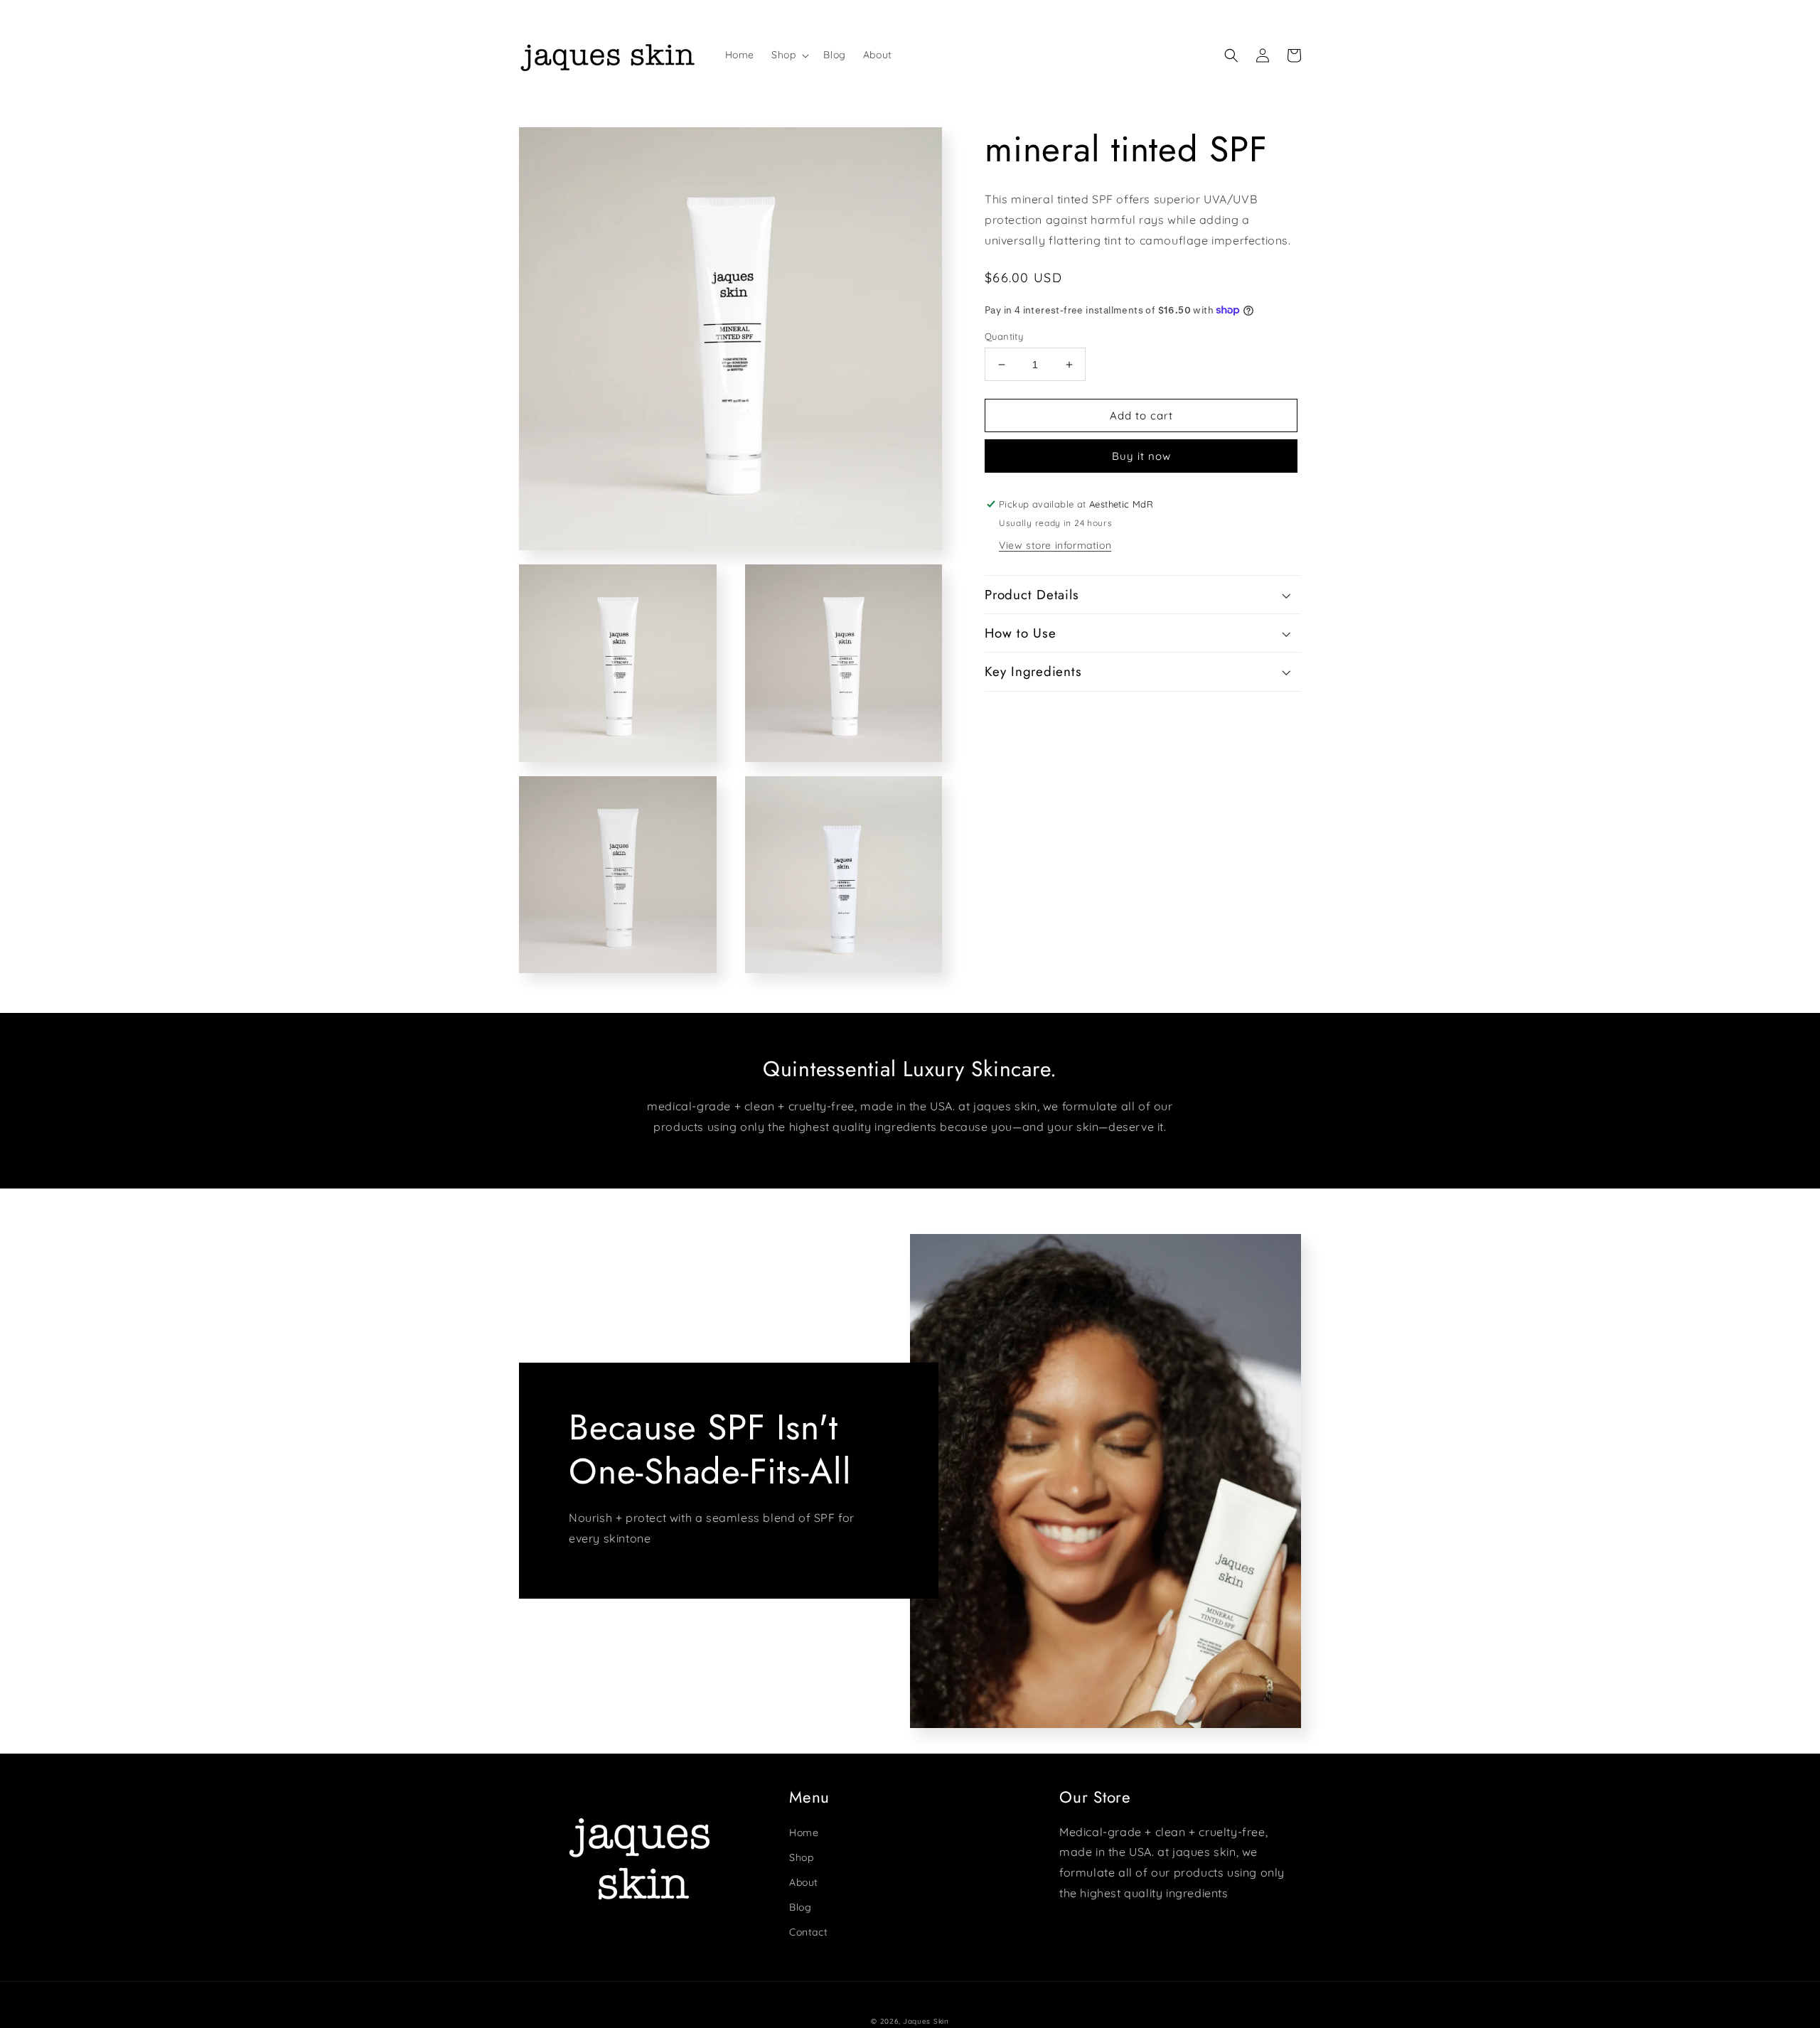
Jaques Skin (926, 2021)
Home (804, 1833)
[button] (789, 55)
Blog (800, 1907)
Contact (808, 1932)
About (804, 1882)
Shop (801, 1857)
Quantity (1004, 336)
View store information (1055, 545)
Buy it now (1141, 456)
